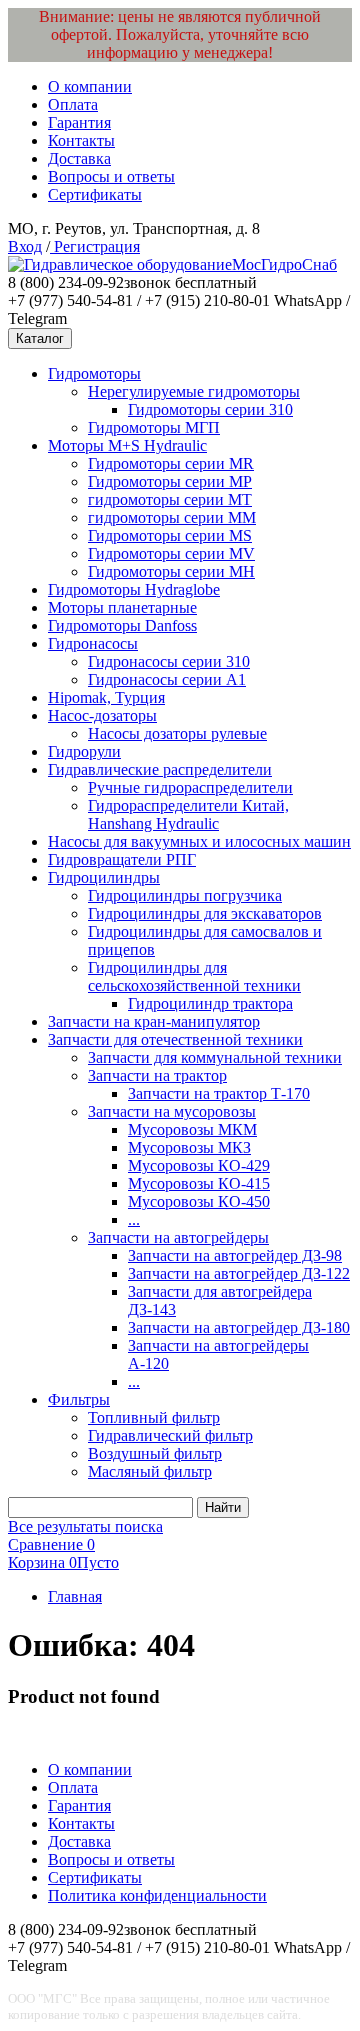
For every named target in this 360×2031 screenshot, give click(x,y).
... (134, 1219)
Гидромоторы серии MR (171, 463)
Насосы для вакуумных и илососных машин (199, 841)
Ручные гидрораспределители (190, 787)
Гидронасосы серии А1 (167, 679)
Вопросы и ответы (111, 176)
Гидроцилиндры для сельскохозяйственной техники (194, 976)
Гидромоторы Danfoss (122, 625)
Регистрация (95, 246)
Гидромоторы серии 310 (210, 409)
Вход (25, 246)
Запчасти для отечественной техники (175, 1039)
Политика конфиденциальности (157, 1895)
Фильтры (79, 1399)
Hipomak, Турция (106, 697)
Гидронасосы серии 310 (169, 661)
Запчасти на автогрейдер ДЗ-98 (235, 1255)
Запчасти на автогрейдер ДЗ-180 (239, 1327)
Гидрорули (84, 751)
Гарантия (79, 122)
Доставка (79, 158)
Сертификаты (95, 194)
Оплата (73, 104)
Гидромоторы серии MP (170, 481)
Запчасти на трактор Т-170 (219, 1093)
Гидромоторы (94, 373)
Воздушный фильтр (155, 1453)
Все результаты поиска (85, 1526)
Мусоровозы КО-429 (199, 1165)
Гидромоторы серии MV (171, 553)
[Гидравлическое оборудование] (120, 264)
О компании (90, 86)
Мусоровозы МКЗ (189, 1147)
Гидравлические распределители (160, 769)
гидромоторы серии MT (170, 499)
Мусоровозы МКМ (192, 1129)
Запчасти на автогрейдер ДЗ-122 (239, 1273)
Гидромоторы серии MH (171, 571)
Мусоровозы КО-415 (199, 1183)
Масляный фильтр (150, 1471)
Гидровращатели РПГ (122, 859)
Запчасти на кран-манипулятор (154, 1021)
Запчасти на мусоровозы (172, 1111)
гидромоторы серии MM (172, 517)
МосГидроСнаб (284, 264)
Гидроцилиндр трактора (210, 1003)
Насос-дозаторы (102, 715)
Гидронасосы (93, 643)
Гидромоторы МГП (154, 427)
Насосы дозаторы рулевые (177, 733)
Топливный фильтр (154, 1417)
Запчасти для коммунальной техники (215, 1057)
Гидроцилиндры (104, 877)
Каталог (40, 338)
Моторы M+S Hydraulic (127, 445)
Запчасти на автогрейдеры (178, 1237)
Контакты (81, 140)
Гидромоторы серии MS (170, 535)
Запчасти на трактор (157, 1075)
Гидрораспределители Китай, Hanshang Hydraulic (188, 814)
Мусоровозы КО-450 (199, 1201)
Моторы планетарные (122, 607)
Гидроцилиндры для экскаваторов (205, 913)
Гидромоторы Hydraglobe (134, 589)
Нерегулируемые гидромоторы (194, 391)
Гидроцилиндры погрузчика (185, 895)
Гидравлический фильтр (170, 1435)
